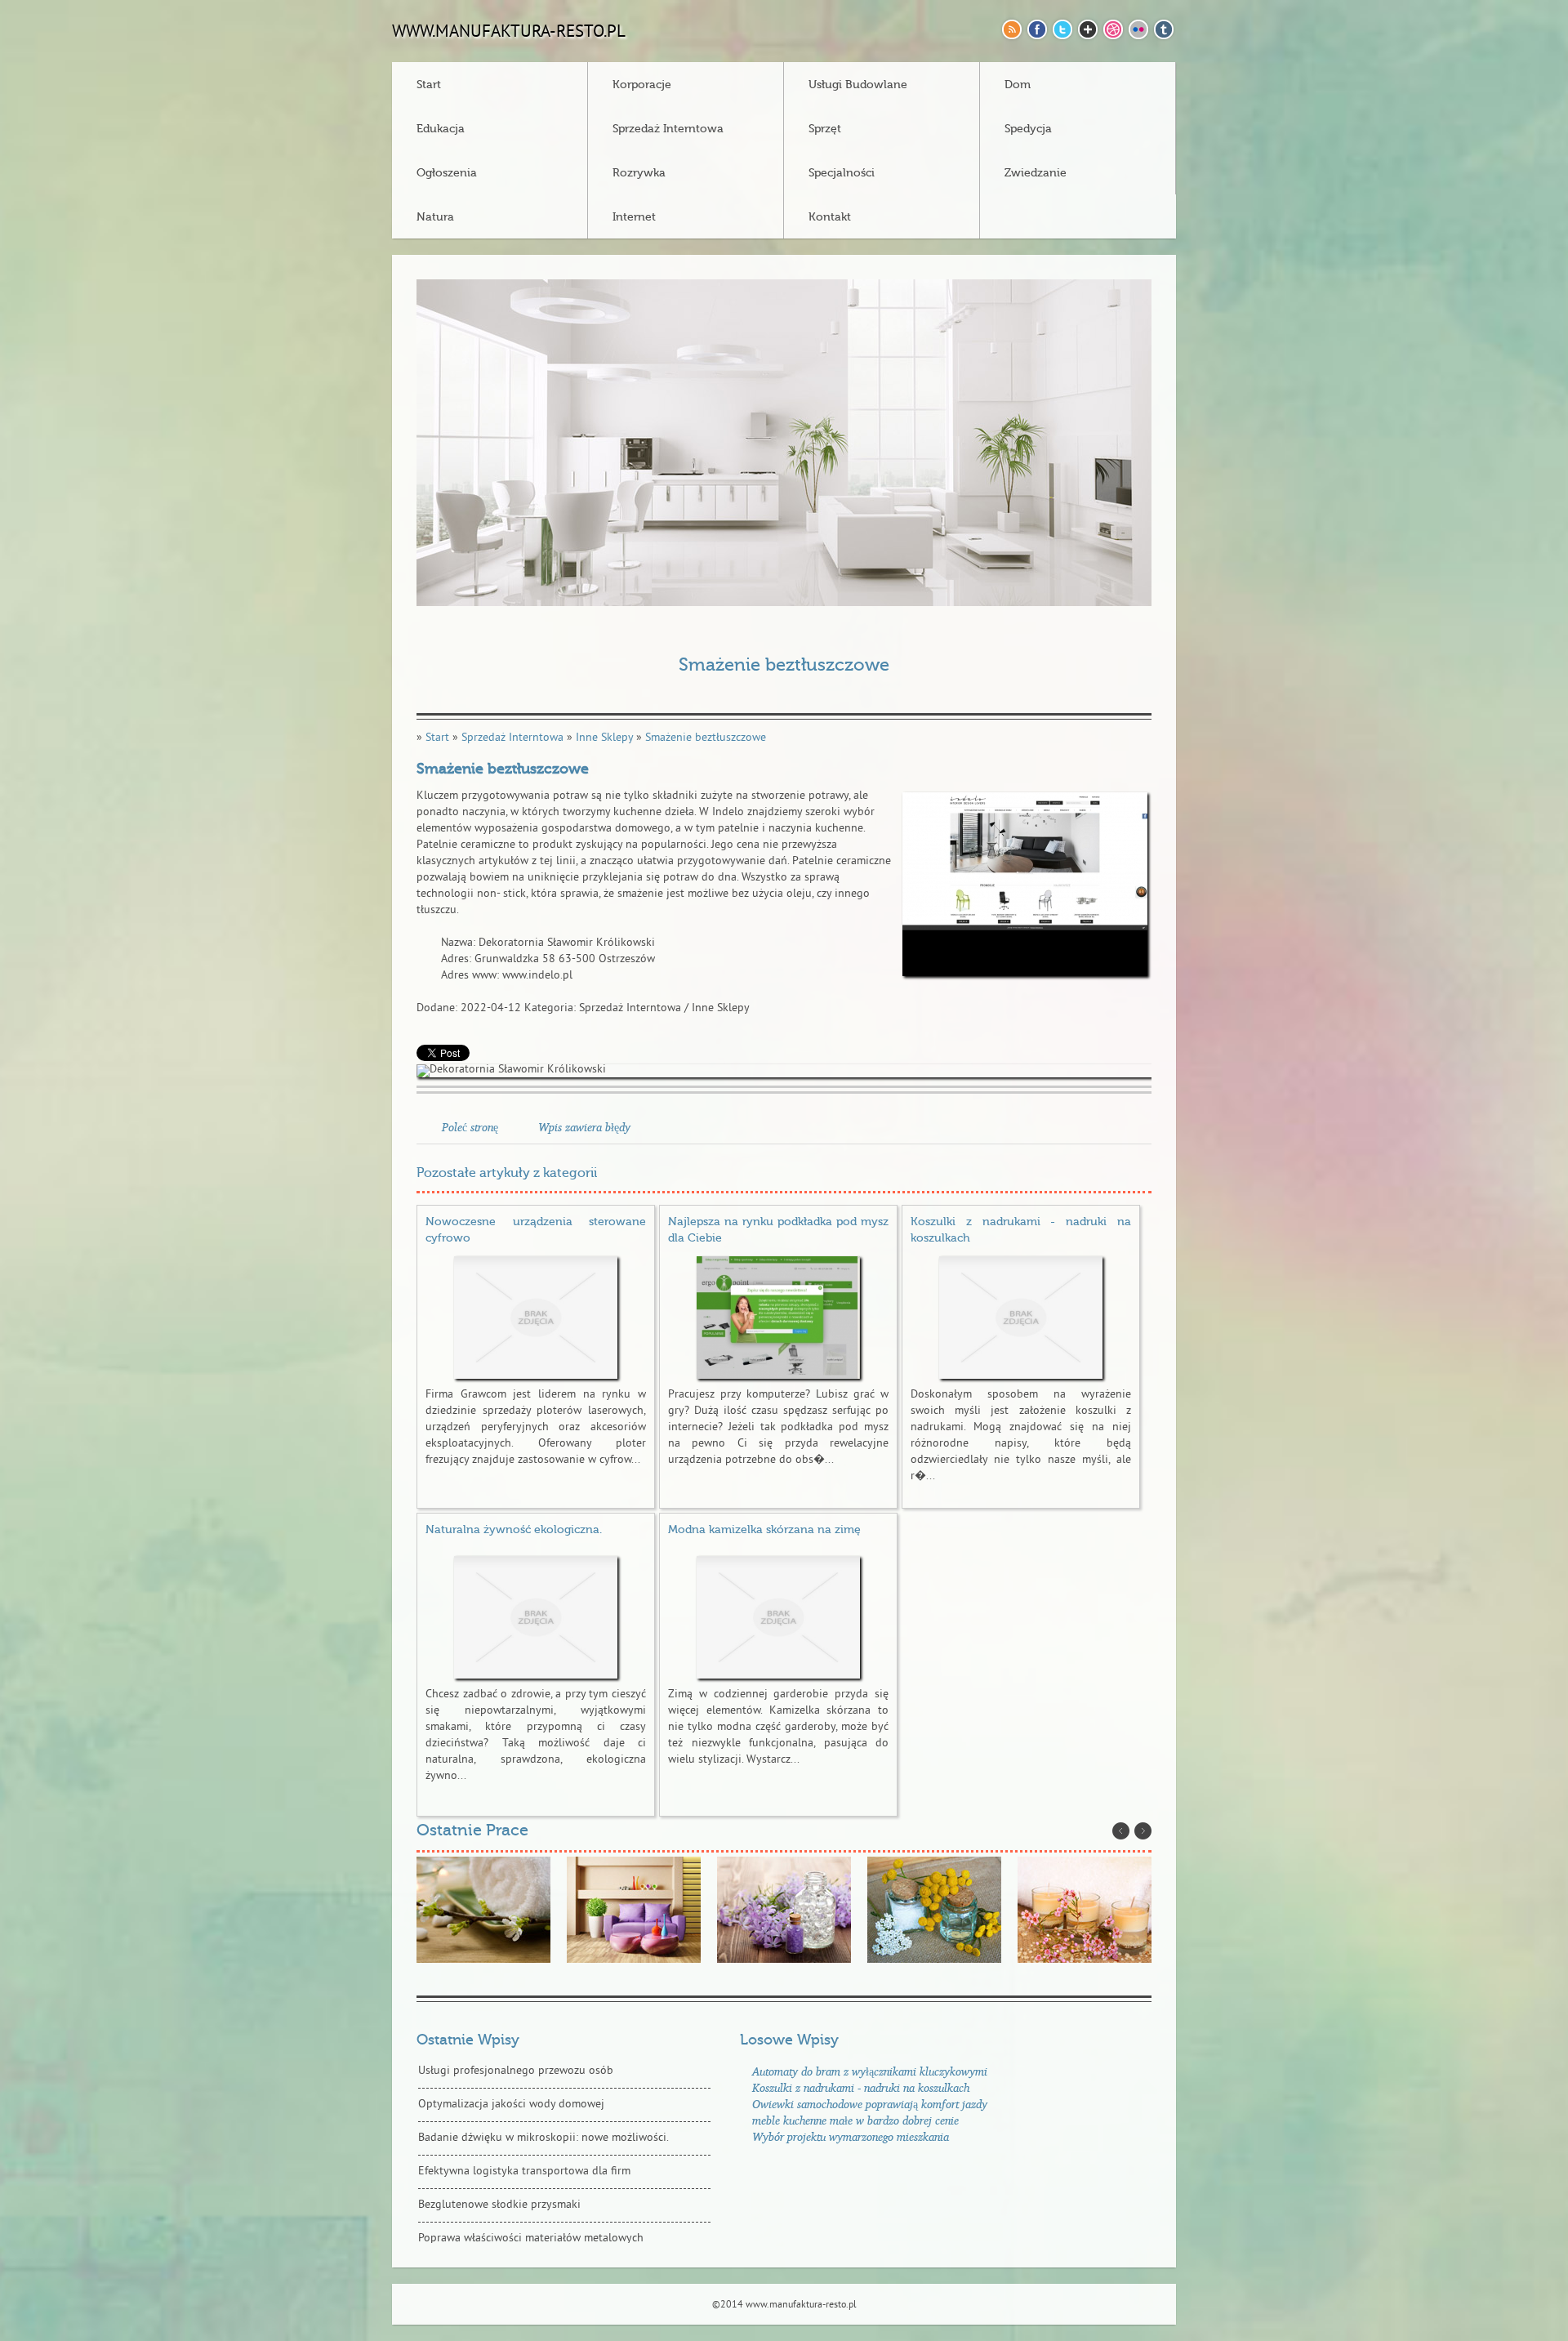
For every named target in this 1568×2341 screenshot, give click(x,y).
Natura (435, 217)
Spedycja (1028, 129)
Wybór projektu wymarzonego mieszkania (851, 2136)
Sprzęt (825, 129)
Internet (634, 217)
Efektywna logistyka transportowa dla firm (524, 2172)
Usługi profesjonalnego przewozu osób (516, 2071)
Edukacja (441, 129)
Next (1143, 1831)
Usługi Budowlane (858, 85)
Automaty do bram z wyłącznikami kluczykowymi (870, 2071)
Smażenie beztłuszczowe (706, 738)
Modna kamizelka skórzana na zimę (764, 1530)
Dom (1018, 85)
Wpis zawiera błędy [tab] (584, 1127)
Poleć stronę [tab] (470, 1127)
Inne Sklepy (604, 738)
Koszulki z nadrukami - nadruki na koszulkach (861, 2087)
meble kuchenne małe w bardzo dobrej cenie (855, 2120)
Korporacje (642, 85)
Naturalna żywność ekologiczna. (514, 1530)
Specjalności (842, 173)
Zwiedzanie (1036, 173)
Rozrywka (639, 173)
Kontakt (830, 217)
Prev (1121, 1831)
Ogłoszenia (447, 173)
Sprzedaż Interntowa (668, 129)
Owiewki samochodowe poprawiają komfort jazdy (870, 2104)
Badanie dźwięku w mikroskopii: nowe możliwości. (543, 2138)
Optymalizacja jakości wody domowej (511, 2105)
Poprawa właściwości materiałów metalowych (531, 2238)
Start (429, 85)
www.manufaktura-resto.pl (509, 33)
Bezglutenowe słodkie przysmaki (499, 2205)
